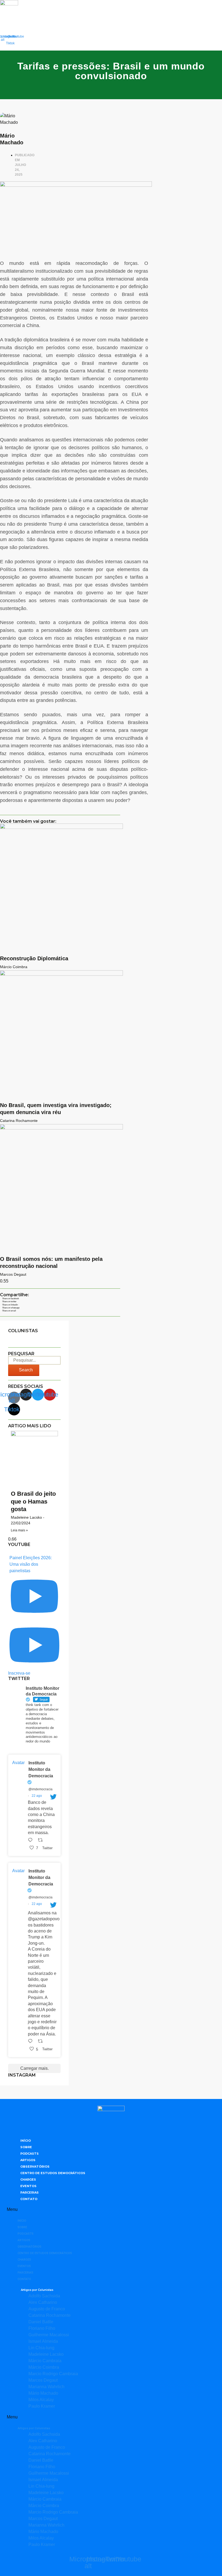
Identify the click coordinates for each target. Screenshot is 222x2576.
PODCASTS (30, 2154)
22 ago (37, 1796)
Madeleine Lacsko (46, 2354)
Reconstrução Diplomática (34, 958)
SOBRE (26, 2147)
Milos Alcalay (41, 2400)
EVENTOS (28, 2186)
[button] (34, 1338)
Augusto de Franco (47, 2309)
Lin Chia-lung (41, 2348)
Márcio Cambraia (45, 2361)
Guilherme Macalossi (49, 2335)
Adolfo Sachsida (44, 2296)
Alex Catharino (43, 2302)
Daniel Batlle (41, 2322)
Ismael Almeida (43, 2341)
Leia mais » (19, 1530)
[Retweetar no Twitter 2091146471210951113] (42, 2042)
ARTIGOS (28, 2160)
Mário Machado (43, 2393)
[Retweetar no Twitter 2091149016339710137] (42, 1841)
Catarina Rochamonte (50, 2315)
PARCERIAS (30, 2192)
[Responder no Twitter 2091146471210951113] (32, 2042)
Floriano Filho (42, 2328)
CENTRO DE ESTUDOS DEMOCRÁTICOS (53, 2173)
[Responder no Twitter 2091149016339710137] (32, 1841)
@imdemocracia (40, 1789)
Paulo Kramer (42, 2406)
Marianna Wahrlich (46, 2387)
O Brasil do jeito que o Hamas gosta (33, 1501)
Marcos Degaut (43, 2380)
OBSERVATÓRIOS (35, 2167)
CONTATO (29, 2199)
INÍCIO (26, 2141)
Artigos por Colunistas (37, 2290)
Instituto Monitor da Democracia (41, 1769)
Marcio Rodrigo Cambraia (53, 2374)
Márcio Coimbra (44, 2367)
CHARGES (28, 2180)
